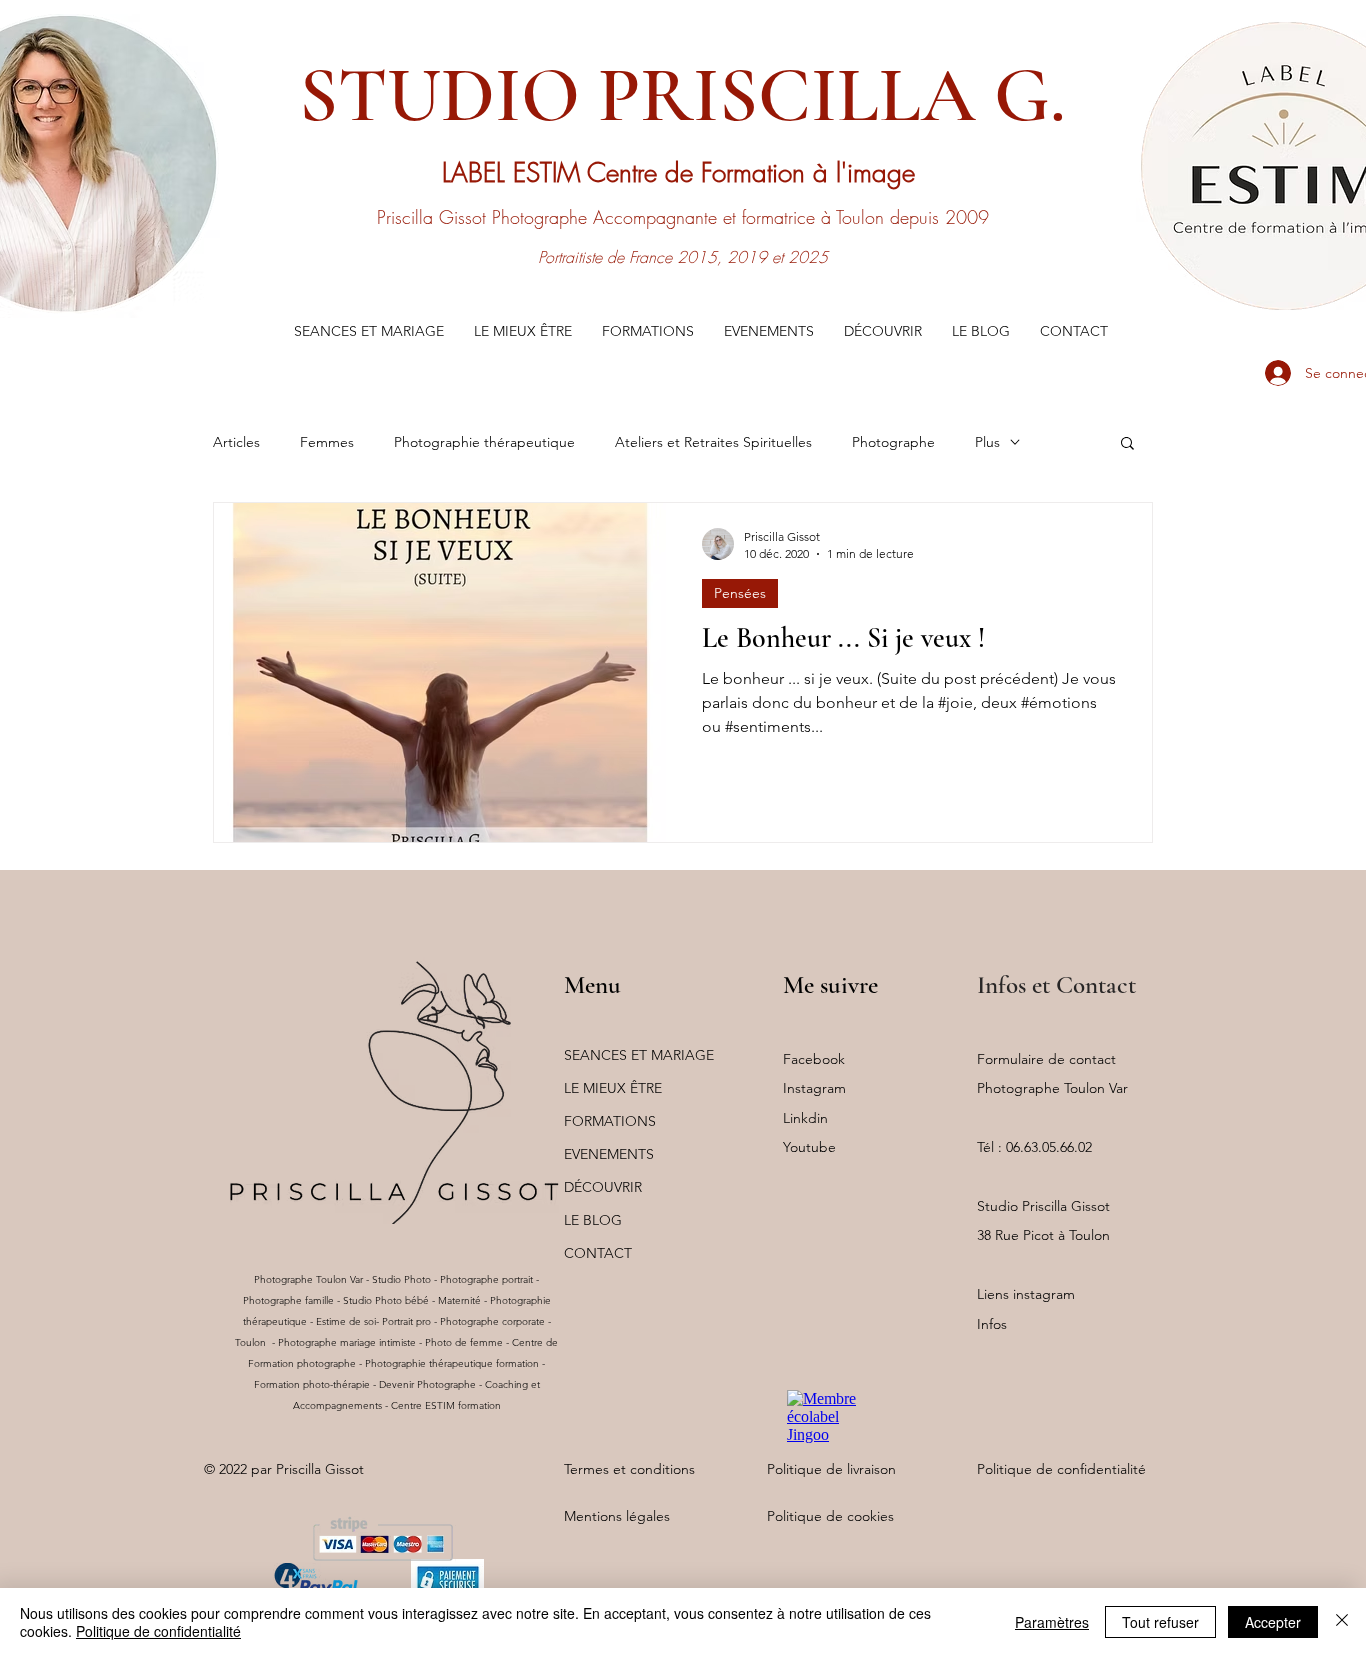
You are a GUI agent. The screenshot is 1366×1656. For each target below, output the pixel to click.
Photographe (893, 442)
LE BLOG (593, 1220)
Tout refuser (1160, 1622)
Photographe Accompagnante (604, 217)
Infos (992, 1324)
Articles (236, 442)
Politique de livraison (831, 1469)
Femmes (327, 442)
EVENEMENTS (609, 1154)
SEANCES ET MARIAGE (639, 1055)
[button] (369, 331)
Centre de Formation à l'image (755, 173)
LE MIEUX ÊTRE (613, 1088)
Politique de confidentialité (1061, 1469)
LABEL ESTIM (514, 173)
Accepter (1273, 1622)
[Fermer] (1342, 1622)
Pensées (740, 593)
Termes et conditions (629, 1469)
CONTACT (598, 1253)
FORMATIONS (610, 1121)
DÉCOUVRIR (603, 1187)
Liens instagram (1026, 1294)
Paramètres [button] (1052, 1622)
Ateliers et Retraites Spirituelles (713, 442)
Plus (987, 442)
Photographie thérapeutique (484, 442)
